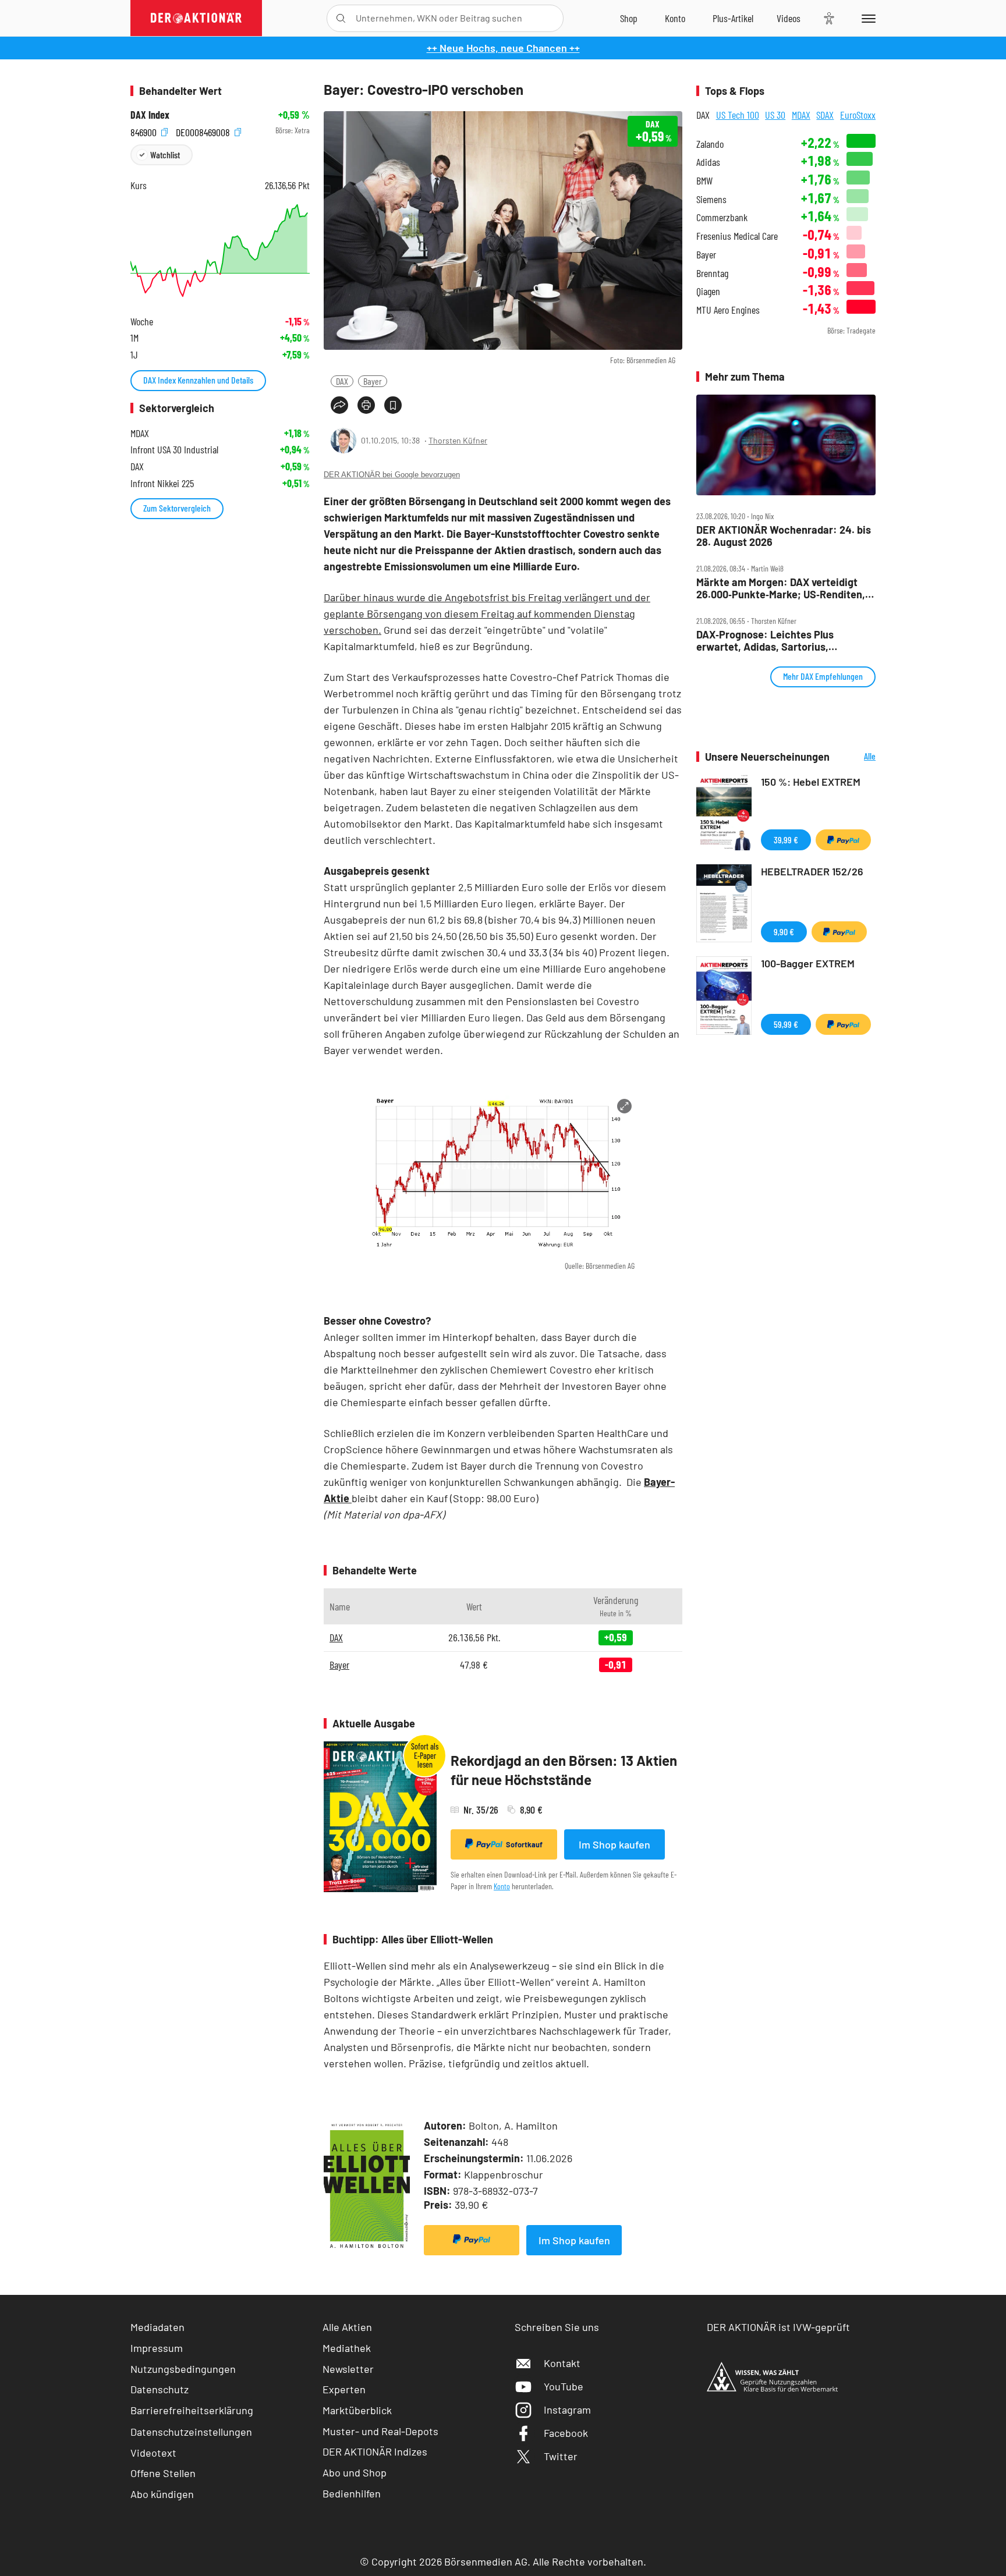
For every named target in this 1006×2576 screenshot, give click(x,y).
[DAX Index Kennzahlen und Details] (220, 251)
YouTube (564, 2386)
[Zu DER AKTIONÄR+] (733, 18)
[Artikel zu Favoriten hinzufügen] (393, 405)
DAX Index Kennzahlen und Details (198, 380)
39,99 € (786, 840)
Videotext (153, 2453)
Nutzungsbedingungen (183, 2369)
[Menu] (867, 18)
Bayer (373, 381)
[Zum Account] (675, 18)
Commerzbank (722, 217)
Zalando (710, 144)
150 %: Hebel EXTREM (811, 782)
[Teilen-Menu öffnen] (339, 405)
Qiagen (708, 291)
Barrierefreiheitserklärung (192, 2410)
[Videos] (789, 18)
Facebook (566, 2433)
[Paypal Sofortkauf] (472, 2240)
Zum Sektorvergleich (177, 508)
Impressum (157, 2348)
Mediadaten (157, 2327)
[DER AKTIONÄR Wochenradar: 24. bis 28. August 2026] (786, 445)
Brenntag (712, 273)
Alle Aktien (347, 2327)
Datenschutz (160, 2389)
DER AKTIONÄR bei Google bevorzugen (392, 475)
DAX (342, 381)
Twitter (561, 2456)
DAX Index (150, 115)
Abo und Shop (355, 2472)
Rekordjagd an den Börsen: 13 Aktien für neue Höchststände (564, 1770)
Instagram (567, 2410)
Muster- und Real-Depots (380, 2431)
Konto (502, 1886)
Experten (344, 2389)
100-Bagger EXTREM (808, 963)
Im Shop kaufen (614, 1844)
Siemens (711, 199)
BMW (704, 181)
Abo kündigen (162, 2494)
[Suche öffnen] (341, 18)
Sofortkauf (524, 1844)
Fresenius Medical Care (737, 236)
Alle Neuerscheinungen (856, 757)
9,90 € (784, 932)
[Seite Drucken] (366, 405)
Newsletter (348, 2369)
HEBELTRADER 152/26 (812, 871)
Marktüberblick (357, 2410)
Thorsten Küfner (458, 440)
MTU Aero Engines (728, 310)
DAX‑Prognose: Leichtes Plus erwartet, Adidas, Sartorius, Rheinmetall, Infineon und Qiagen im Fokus (781, 641)
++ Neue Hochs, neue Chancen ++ (503, 48)
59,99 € (786, 1024)
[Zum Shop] (629, 18)
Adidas (708, 162)
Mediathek (347, 2348)
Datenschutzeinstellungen (191, 2432)
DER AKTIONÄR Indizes (375, 2451)
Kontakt (562, 2363)
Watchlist (165, 155)
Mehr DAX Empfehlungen (823, 676)
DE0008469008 (204, 131)
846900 (145, 131)
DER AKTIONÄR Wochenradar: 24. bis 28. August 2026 (784, 536)
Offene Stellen (163, 2473)
